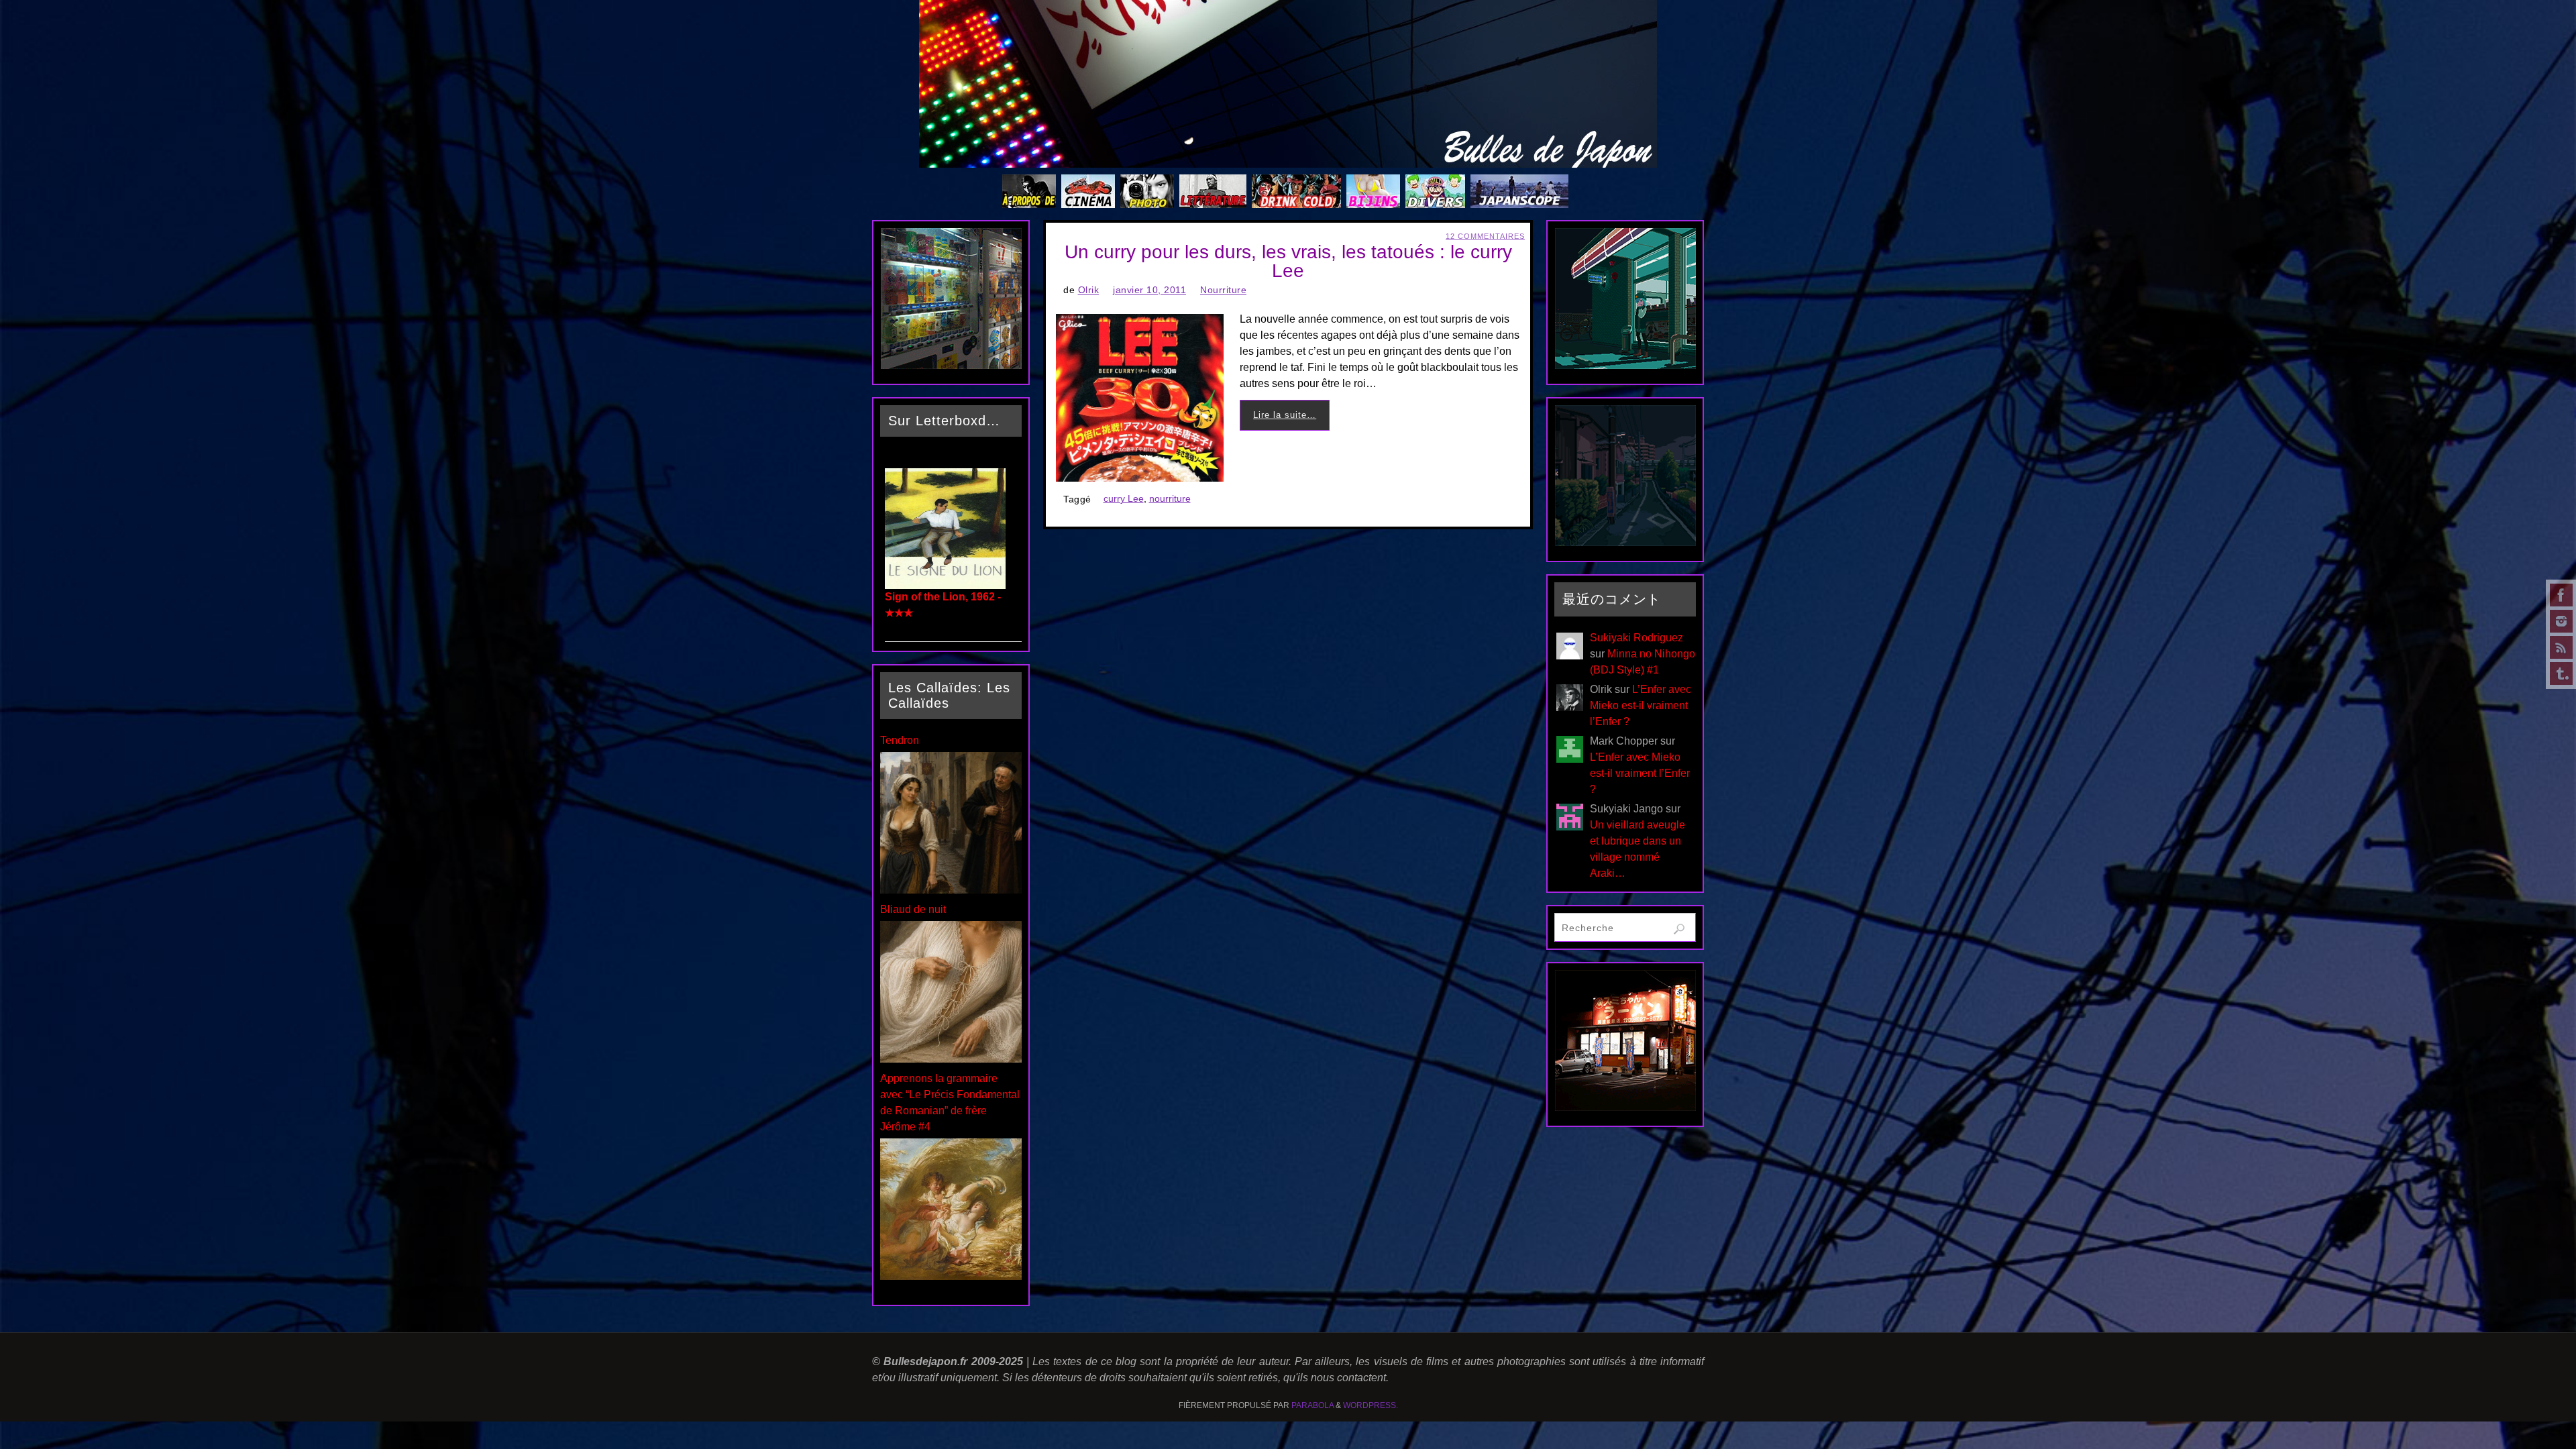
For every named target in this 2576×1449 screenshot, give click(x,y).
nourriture (1170, 499)
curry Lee (1124, 499)
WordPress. (1371, 1405)
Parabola (1312, 1405)
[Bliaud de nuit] (951, 1059)
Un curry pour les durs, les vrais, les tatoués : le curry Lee (1288, 261)
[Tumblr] (2561, 674)
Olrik (1089, 290)
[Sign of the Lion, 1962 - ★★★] (945, 585)
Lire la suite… (1285, 415)
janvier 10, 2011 (1149, 290)
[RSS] (2561, 647)
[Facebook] (2561, 595)
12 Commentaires (1485, 236)
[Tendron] (951, 890)
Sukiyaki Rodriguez (1636, 638)
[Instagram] (2561, 621)
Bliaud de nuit (913, 909)
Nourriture (1223, 290)
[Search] (1679, 929)
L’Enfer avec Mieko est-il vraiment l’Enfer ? (1641, 705)
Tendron (900, 740)
